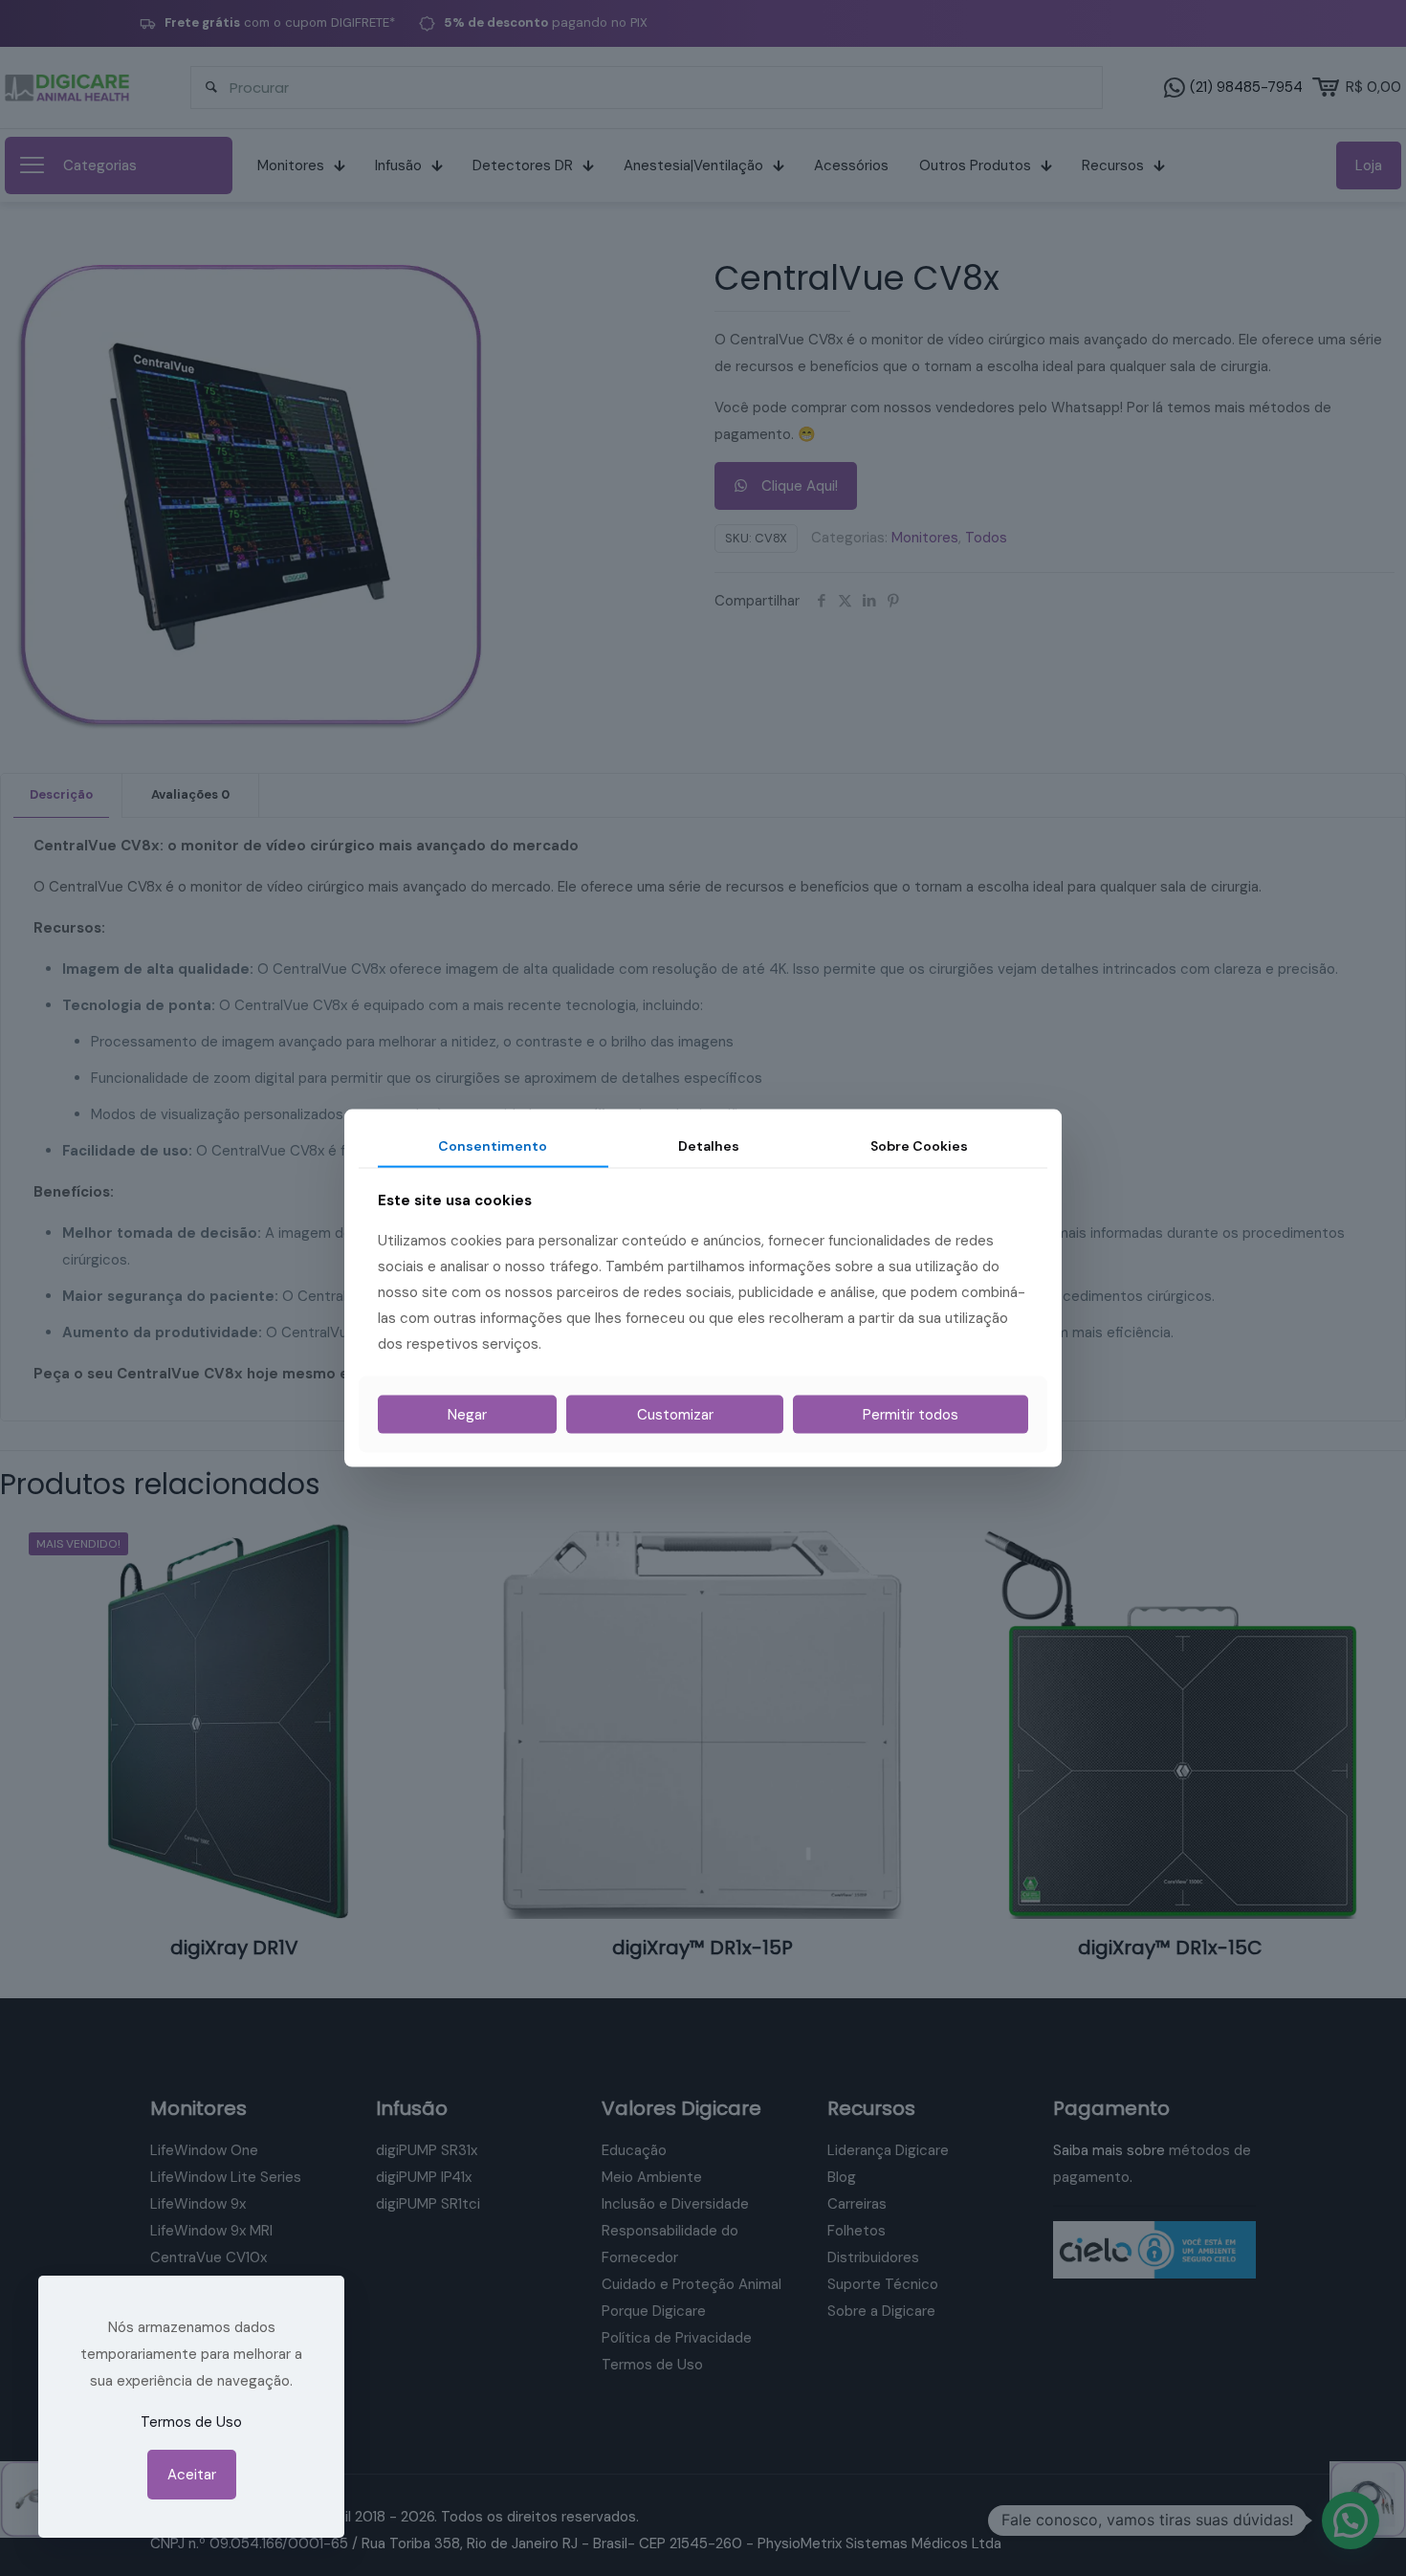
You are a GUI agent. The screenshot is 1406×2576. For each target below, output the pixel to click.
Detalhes (709, 1145)
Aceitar (192, 2475)
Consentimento (493, 1145)
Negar (467, 1415)
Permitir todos (911, 1415)
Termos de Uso (191, 2422)
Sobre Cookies (919, 1145)
